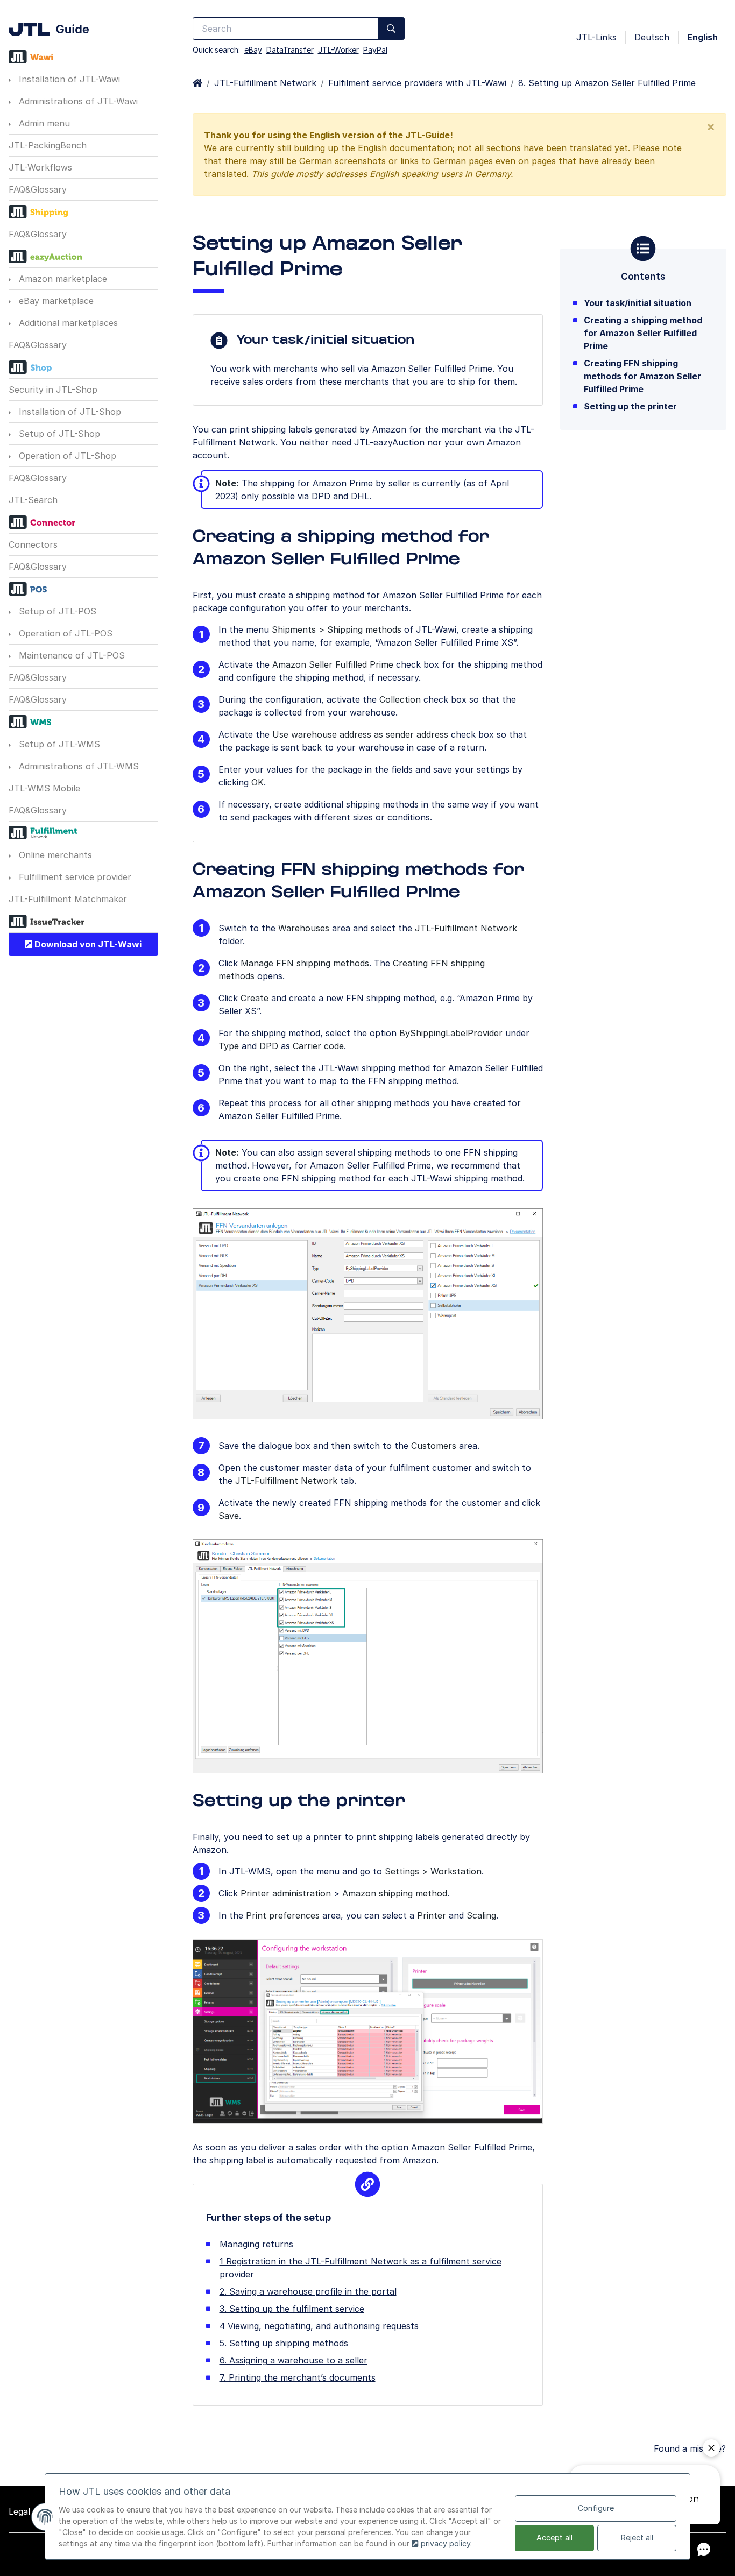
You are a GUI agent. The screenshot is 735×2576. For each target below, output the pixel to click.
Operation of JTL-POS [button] (64, 633)
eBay (253, 50)
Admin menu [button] (43, 123)
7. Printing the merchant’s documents (298, 2377)
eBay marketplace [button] (55, 301)
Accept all (554, 2538)
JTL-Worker (338, 50)
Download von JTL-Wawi (87, 944)
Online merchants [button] (54, 855)
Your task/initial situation (638, 303)
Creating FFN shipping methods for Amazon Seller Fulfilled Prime (642, 376)
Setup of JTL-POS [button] (56, 611)
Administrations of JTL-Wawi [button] (77, 101)
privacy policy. (446, 2543)
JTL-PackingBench (48, 145)
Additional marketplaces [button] (67, 323)
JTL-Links (596, 37)
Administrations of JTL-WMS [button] (77, 766)
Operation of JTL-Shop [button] (66, 456)
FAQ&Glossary (38, 189)
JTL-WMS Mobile (44, 788)
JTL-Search (33, 500)
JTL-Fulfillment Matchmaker (68, 899)
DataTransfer (290, 50)
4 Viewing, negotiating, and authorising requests (319, 2326)
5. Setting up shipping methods (284, 2343)
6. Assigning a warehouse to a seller (294, 2360)
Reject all (637, 2538)
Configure (596, 2508)
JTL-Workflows (40, 167)
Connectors (33, 544)
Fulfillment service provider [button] (74, 877)
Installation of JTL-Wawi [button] (68, 79)
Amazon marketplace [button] (62, 279)
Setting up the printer (630, 406)
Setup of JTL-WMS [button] (58, 744)
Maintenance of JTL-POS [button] (70, 655)
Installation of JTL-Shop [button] (69, 412)
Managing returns (256, 2244)
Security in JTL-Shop (53, 390)
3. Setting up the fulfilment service (292, 2309)
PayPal (375, 50)
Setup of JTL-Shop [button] (58, 434)
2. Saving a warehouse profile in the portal (308, 2291)
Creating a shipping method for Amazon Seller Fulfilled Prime (643, 333)
